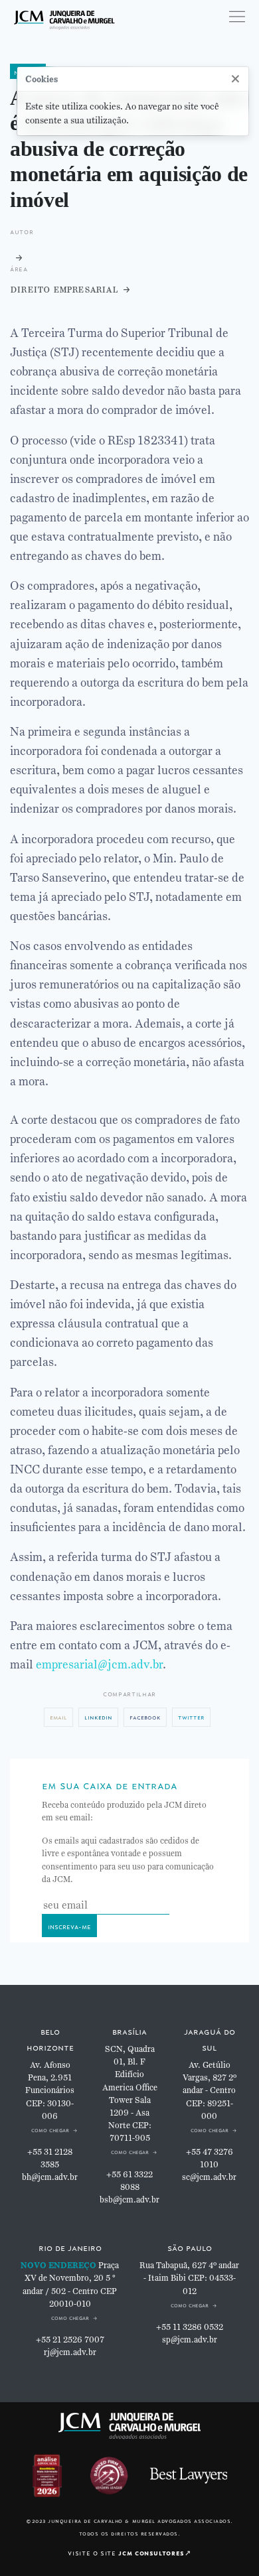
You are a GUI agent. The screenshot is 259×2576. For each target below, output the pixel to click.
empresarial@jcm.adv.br (99, 1664)
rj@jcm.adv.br (70, 2352)
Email (58, 1717)
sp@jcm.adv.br (190, 2340)
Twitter (191, 1717)
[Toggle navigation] (237, 17)
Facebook (145, 1717)
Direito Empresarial (64, 289)
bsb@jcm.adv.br (129, 2200)
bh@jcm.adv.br (50, 2177)
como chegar (50, 2129)
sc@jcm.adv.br (209, 2177)
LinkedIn (98, 1717)
